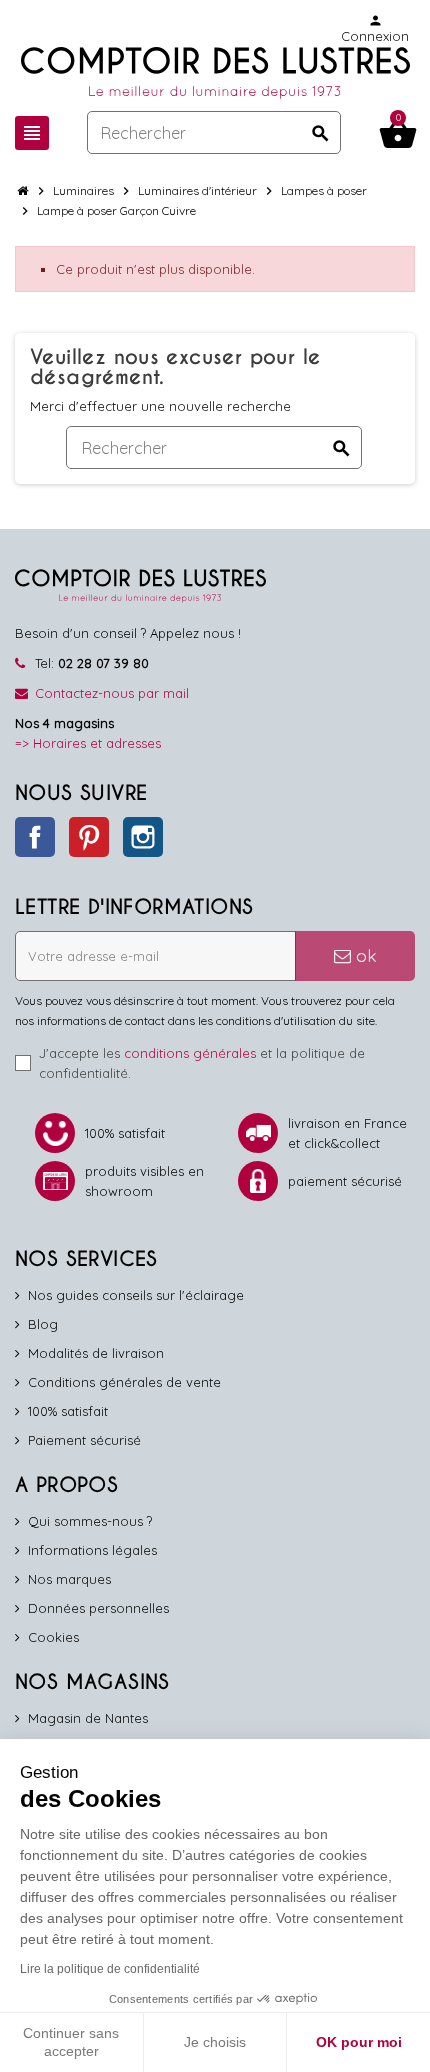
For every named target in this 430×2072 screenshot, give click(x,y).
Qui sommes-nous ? (90, 1521)
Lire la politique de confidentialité (110, 1969)
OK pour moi (359, 2042)
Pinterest (89, 837)
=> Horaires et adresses (88, 743)
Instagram (143, 837)
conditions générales (190, 1053)
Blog (43, 1324)
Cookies (53, 1637)
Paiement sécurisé (84, 1440)
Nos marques (69, 1579)
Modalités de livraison (96, 1353)
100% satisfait (68, 1411)
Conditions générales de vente (124, 1382)
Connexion (375, 28)
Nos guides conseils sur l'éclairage (136, 1295)
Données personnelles (98, 1608)
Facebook (35, 837)
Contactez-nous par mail (112, 693)
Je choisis (215, 2042)
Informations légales (92, 1550)
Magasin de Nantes (88, 1718)
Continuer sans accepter (71, 2042)
